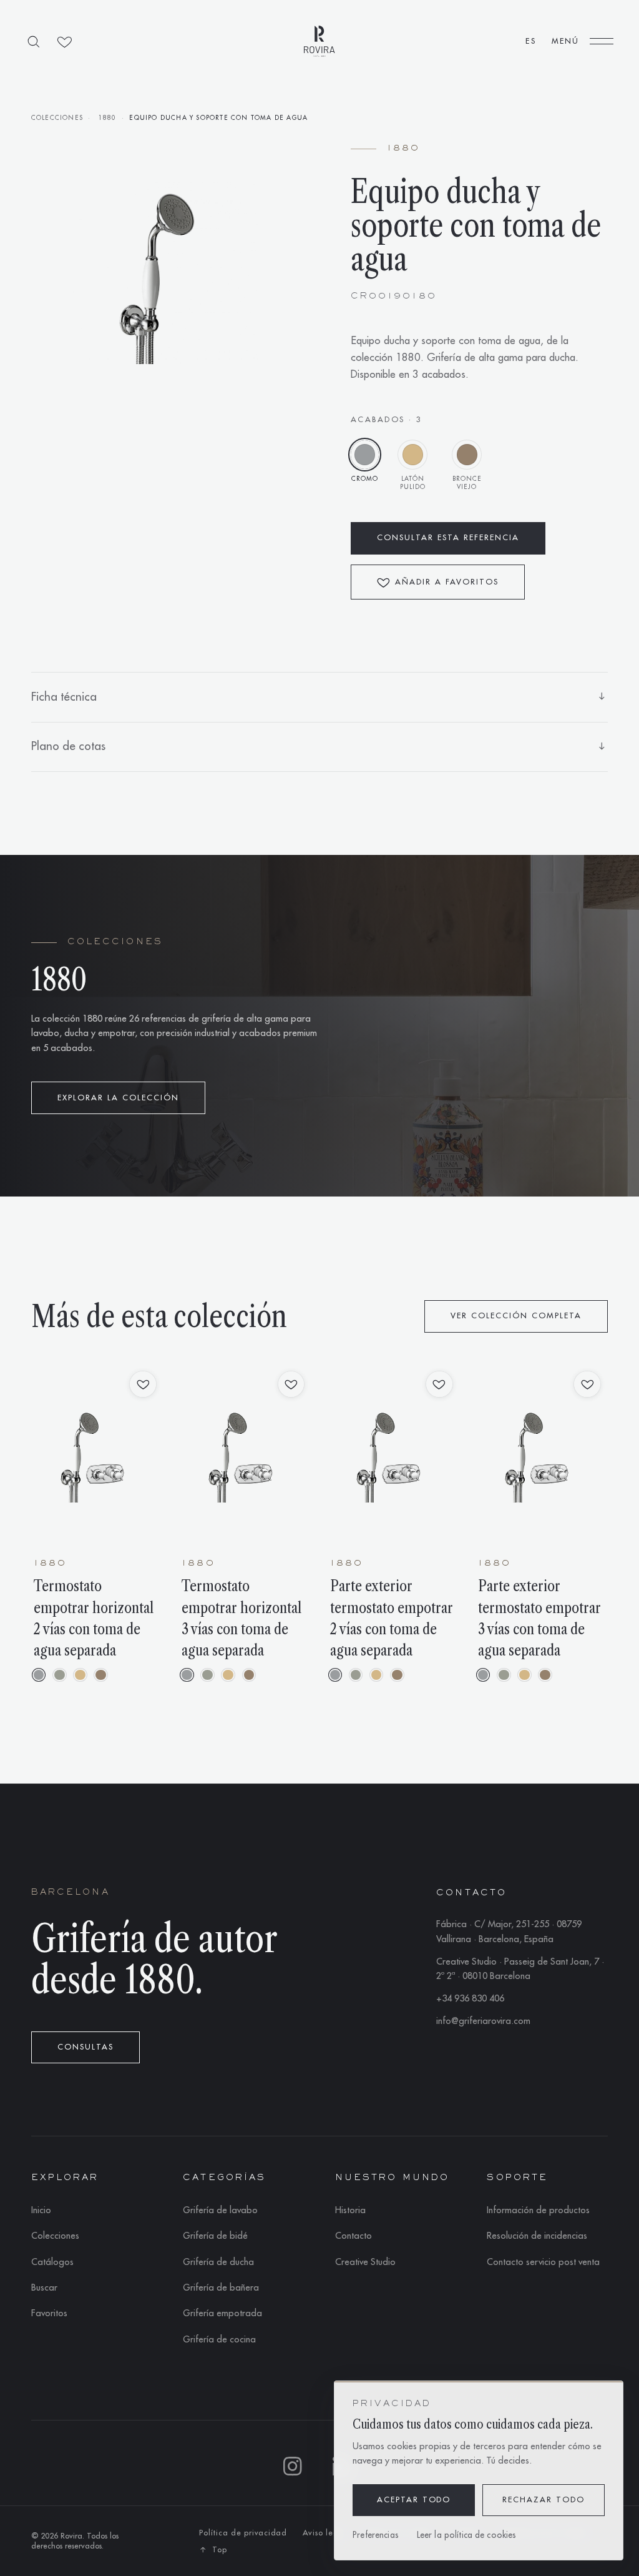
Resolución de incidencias (537, 2236)
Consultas (85, 2047)
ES (530, 41)
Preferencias (376, 2535)
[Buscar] (33, 42)
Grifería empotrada (222, 2313)
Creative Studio (365, 2262)
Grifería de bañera (221, 2288)
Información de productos (538, 2210)
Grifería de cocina (219, 2340)
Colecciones (57, 118)
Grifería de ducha (218, 2262)
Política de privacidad (243, 2533)
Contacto (354, 2236)
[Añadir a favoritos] (143, 1384)
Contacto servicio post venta (543, 2262)
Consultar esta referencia (448, 538)
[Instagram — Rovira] (295, 2468)
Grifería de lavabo (220, 2210)
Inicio (41, 2210)
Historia (350, 2210)
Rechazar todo (544, 2500)
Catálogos (52, 2262)
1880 (108, 118)
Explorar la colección (118, 1098)
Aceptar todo (414, 2500)
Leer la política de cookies (467, 2535)
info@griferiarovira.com (483, 2021)
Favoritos (49, 2313)
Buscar (44, 2288)
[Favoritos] (65, 42)
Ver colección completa (516, 1316)
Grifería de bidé (215, 2236)
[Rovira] (319, 41)
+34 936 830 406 (470, 1999)
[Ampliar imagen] (160, 273)
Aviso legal (324, 2533)
